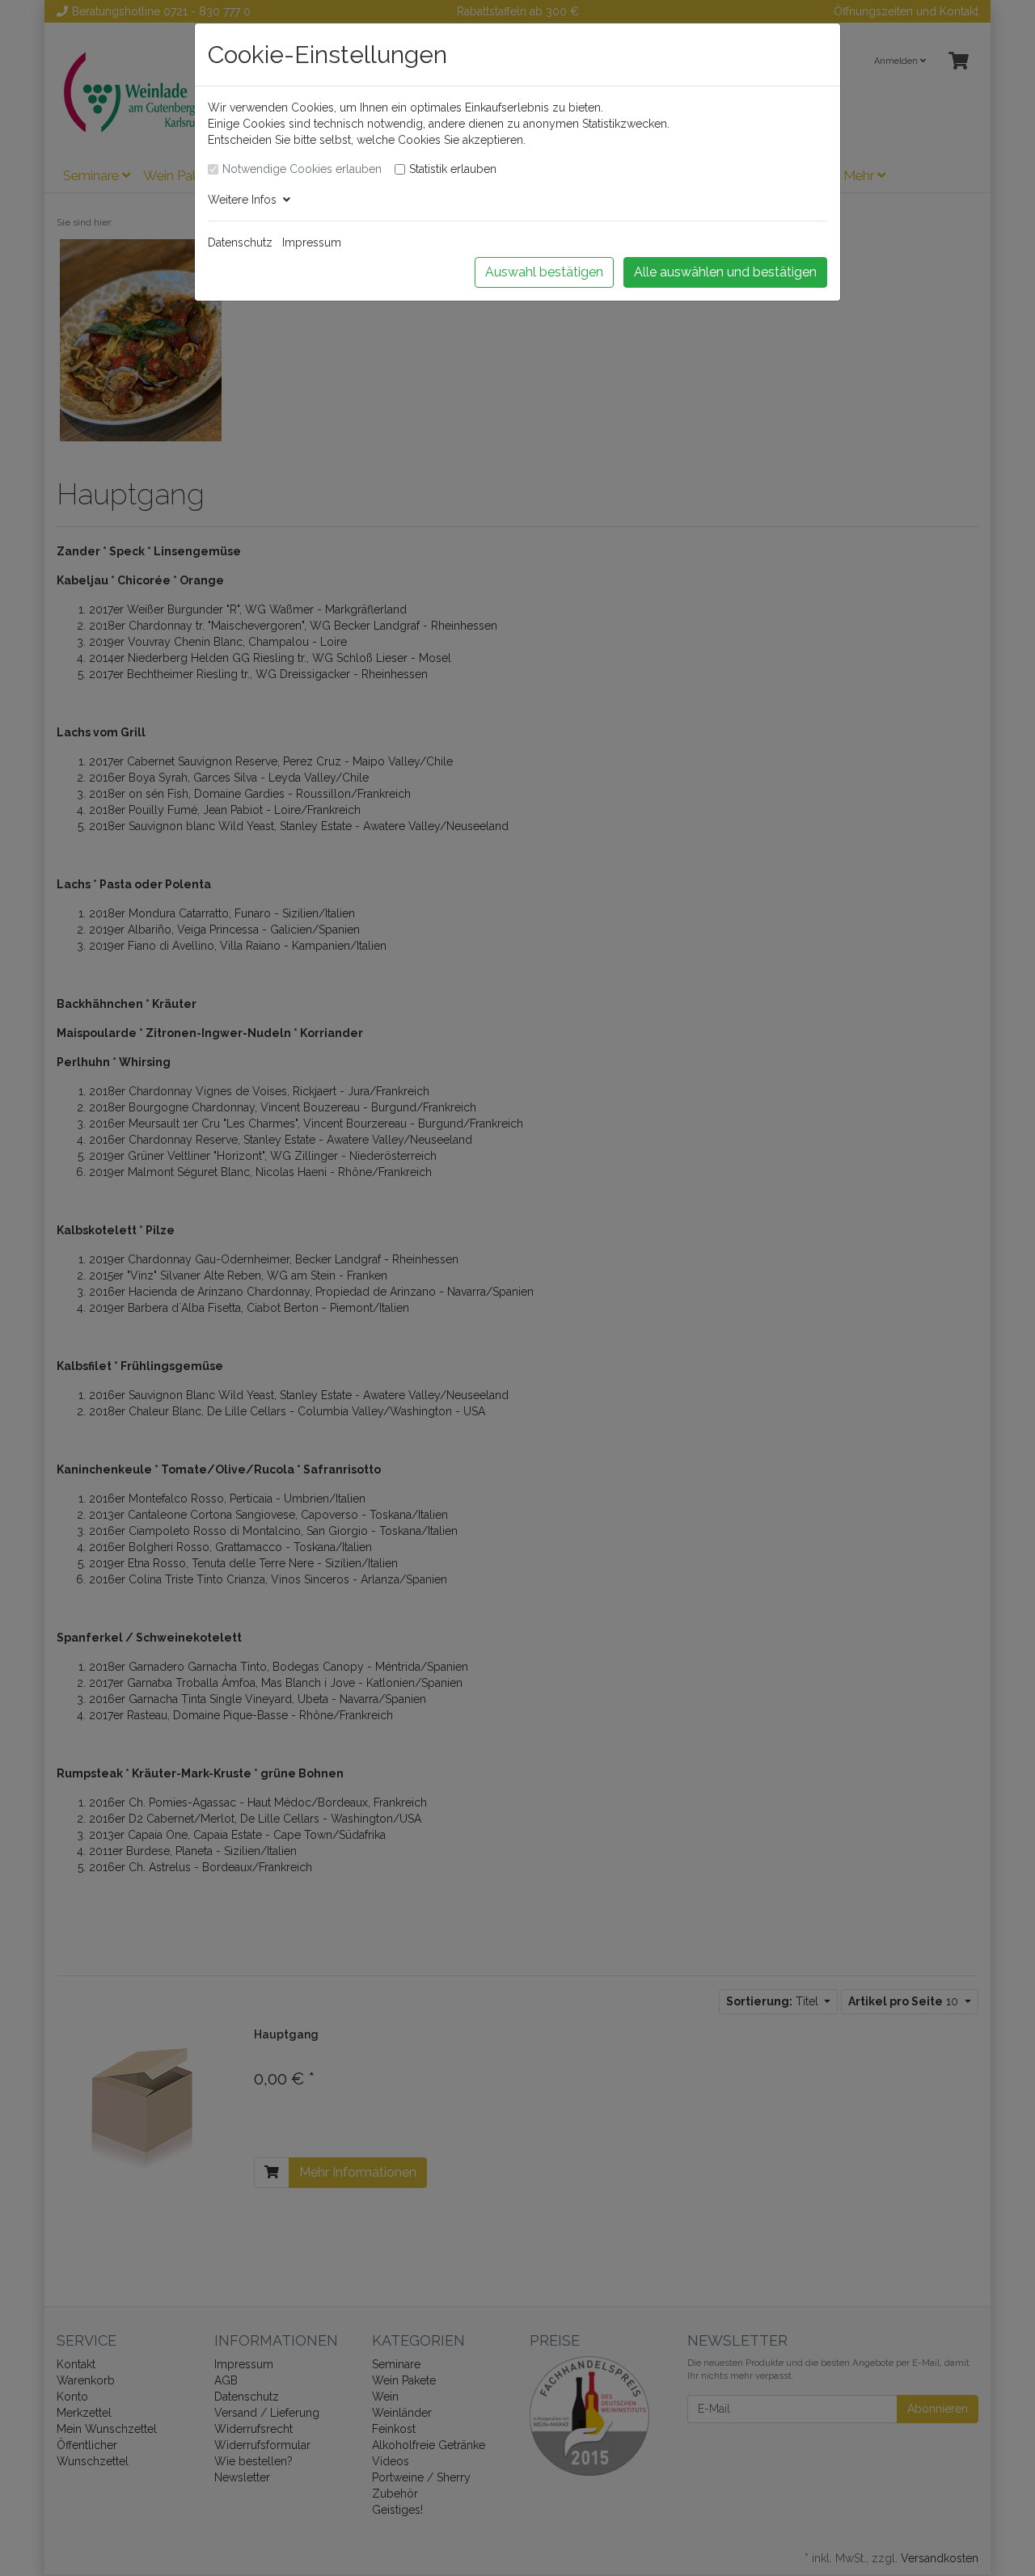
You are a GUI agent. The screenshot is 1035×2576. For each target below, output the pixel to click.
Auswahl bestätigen (544, 272)
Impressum (312, 242)
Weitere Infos (245, 200)
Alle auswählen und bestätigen (725, 272)
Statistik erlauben (453, 169)
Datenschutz (240, 242)
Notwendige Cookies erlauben (302, 169)
